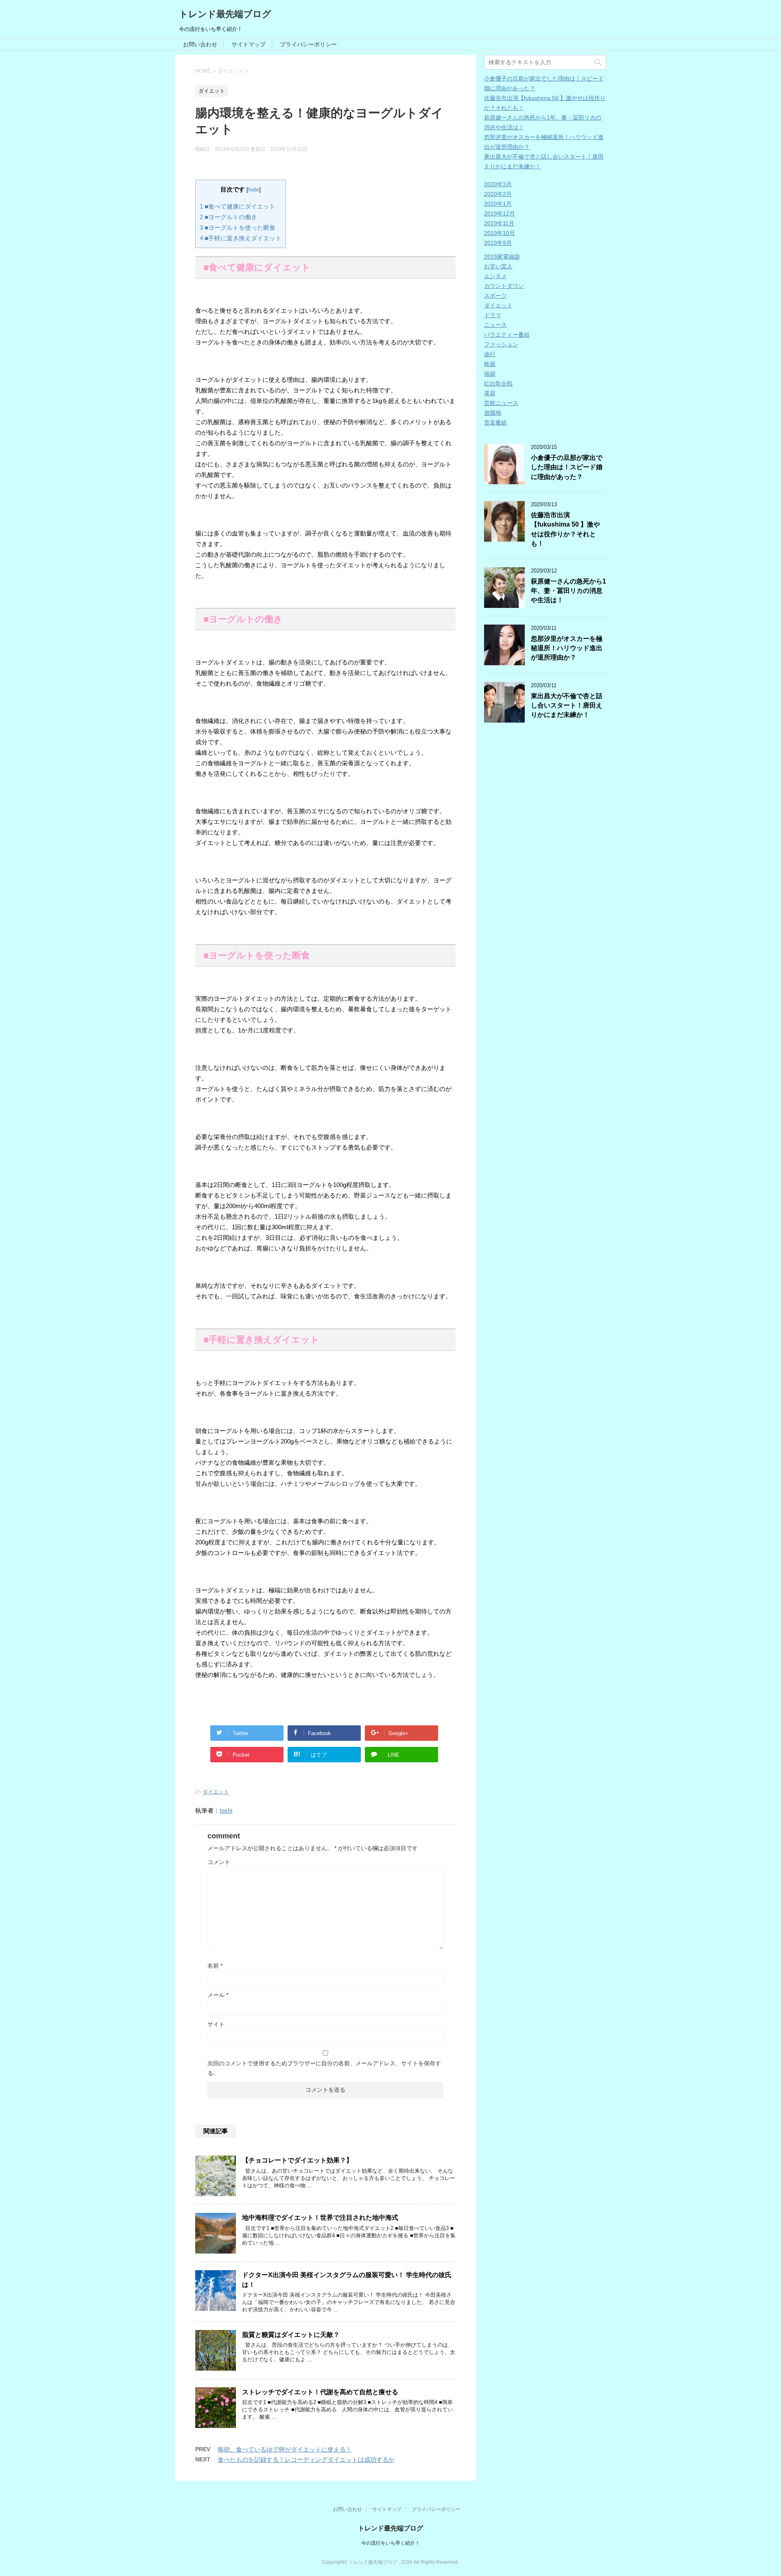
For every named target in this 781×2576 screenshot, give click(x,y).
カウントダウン (504, 286)
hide (254, 190)
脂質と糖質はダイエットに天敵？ (291, 2335)
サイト (216, 2024)
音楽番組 (495, 422)
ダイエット (216, 1792)
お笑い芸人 (498, 266)
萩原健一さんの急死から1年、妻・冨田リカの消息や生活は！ (568, 591)
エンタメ (495, 276)
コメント (219, 1862)
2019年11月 (499, 223)
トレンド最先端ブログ (225, 14)
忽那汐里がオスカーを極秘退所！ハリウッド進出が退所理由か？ (567, 648)
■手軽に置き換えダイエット (241, 238)
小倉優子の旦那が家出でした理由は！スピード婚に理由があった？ (567, 467)
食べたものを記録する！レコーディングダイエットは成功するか (306, 2460)
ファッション (501, 344)
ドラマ (493, 315)
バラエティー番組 (507, 335)
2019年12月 (500, 213)
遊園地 (493, 413)
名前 (215, 1966)
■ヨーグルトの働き (228, 217)
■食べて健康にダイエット (238, 206)
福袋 (490, 374)
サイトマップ (249, 44)
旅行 (490, 354)
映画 (490, 364)
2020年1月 (498, 204)
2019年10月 (500, 233)
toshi (226, 1811)
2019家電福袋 (502, 257)
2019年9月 (498, 243)
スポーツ (495, 296)
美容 (490, 393)
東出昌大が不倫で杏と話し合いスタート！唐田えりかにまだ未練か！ (567, 706)
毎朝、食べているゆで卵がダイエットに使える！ (285, 2449)
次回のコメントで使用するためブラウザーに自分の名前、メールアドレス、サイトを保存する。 (324, 2068)
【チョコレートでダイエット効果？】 (297, 2160)
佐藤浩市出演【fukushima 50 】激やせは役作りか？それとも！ (565, 529)
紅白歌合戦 (498, 383)
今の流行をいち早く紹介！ (390, 2543)
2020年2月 (498, 194)
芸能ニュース (501, 403)
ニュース (495, 325)
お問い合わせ (200, 44)
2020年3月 (498, 184)
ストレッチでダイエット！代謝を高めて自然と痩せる (320, 2392)
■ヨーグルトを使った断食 (238, 228)
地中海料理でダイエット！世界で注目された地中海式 (320, 2218)
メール (218, 1995)
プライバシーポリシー (308, 44)
